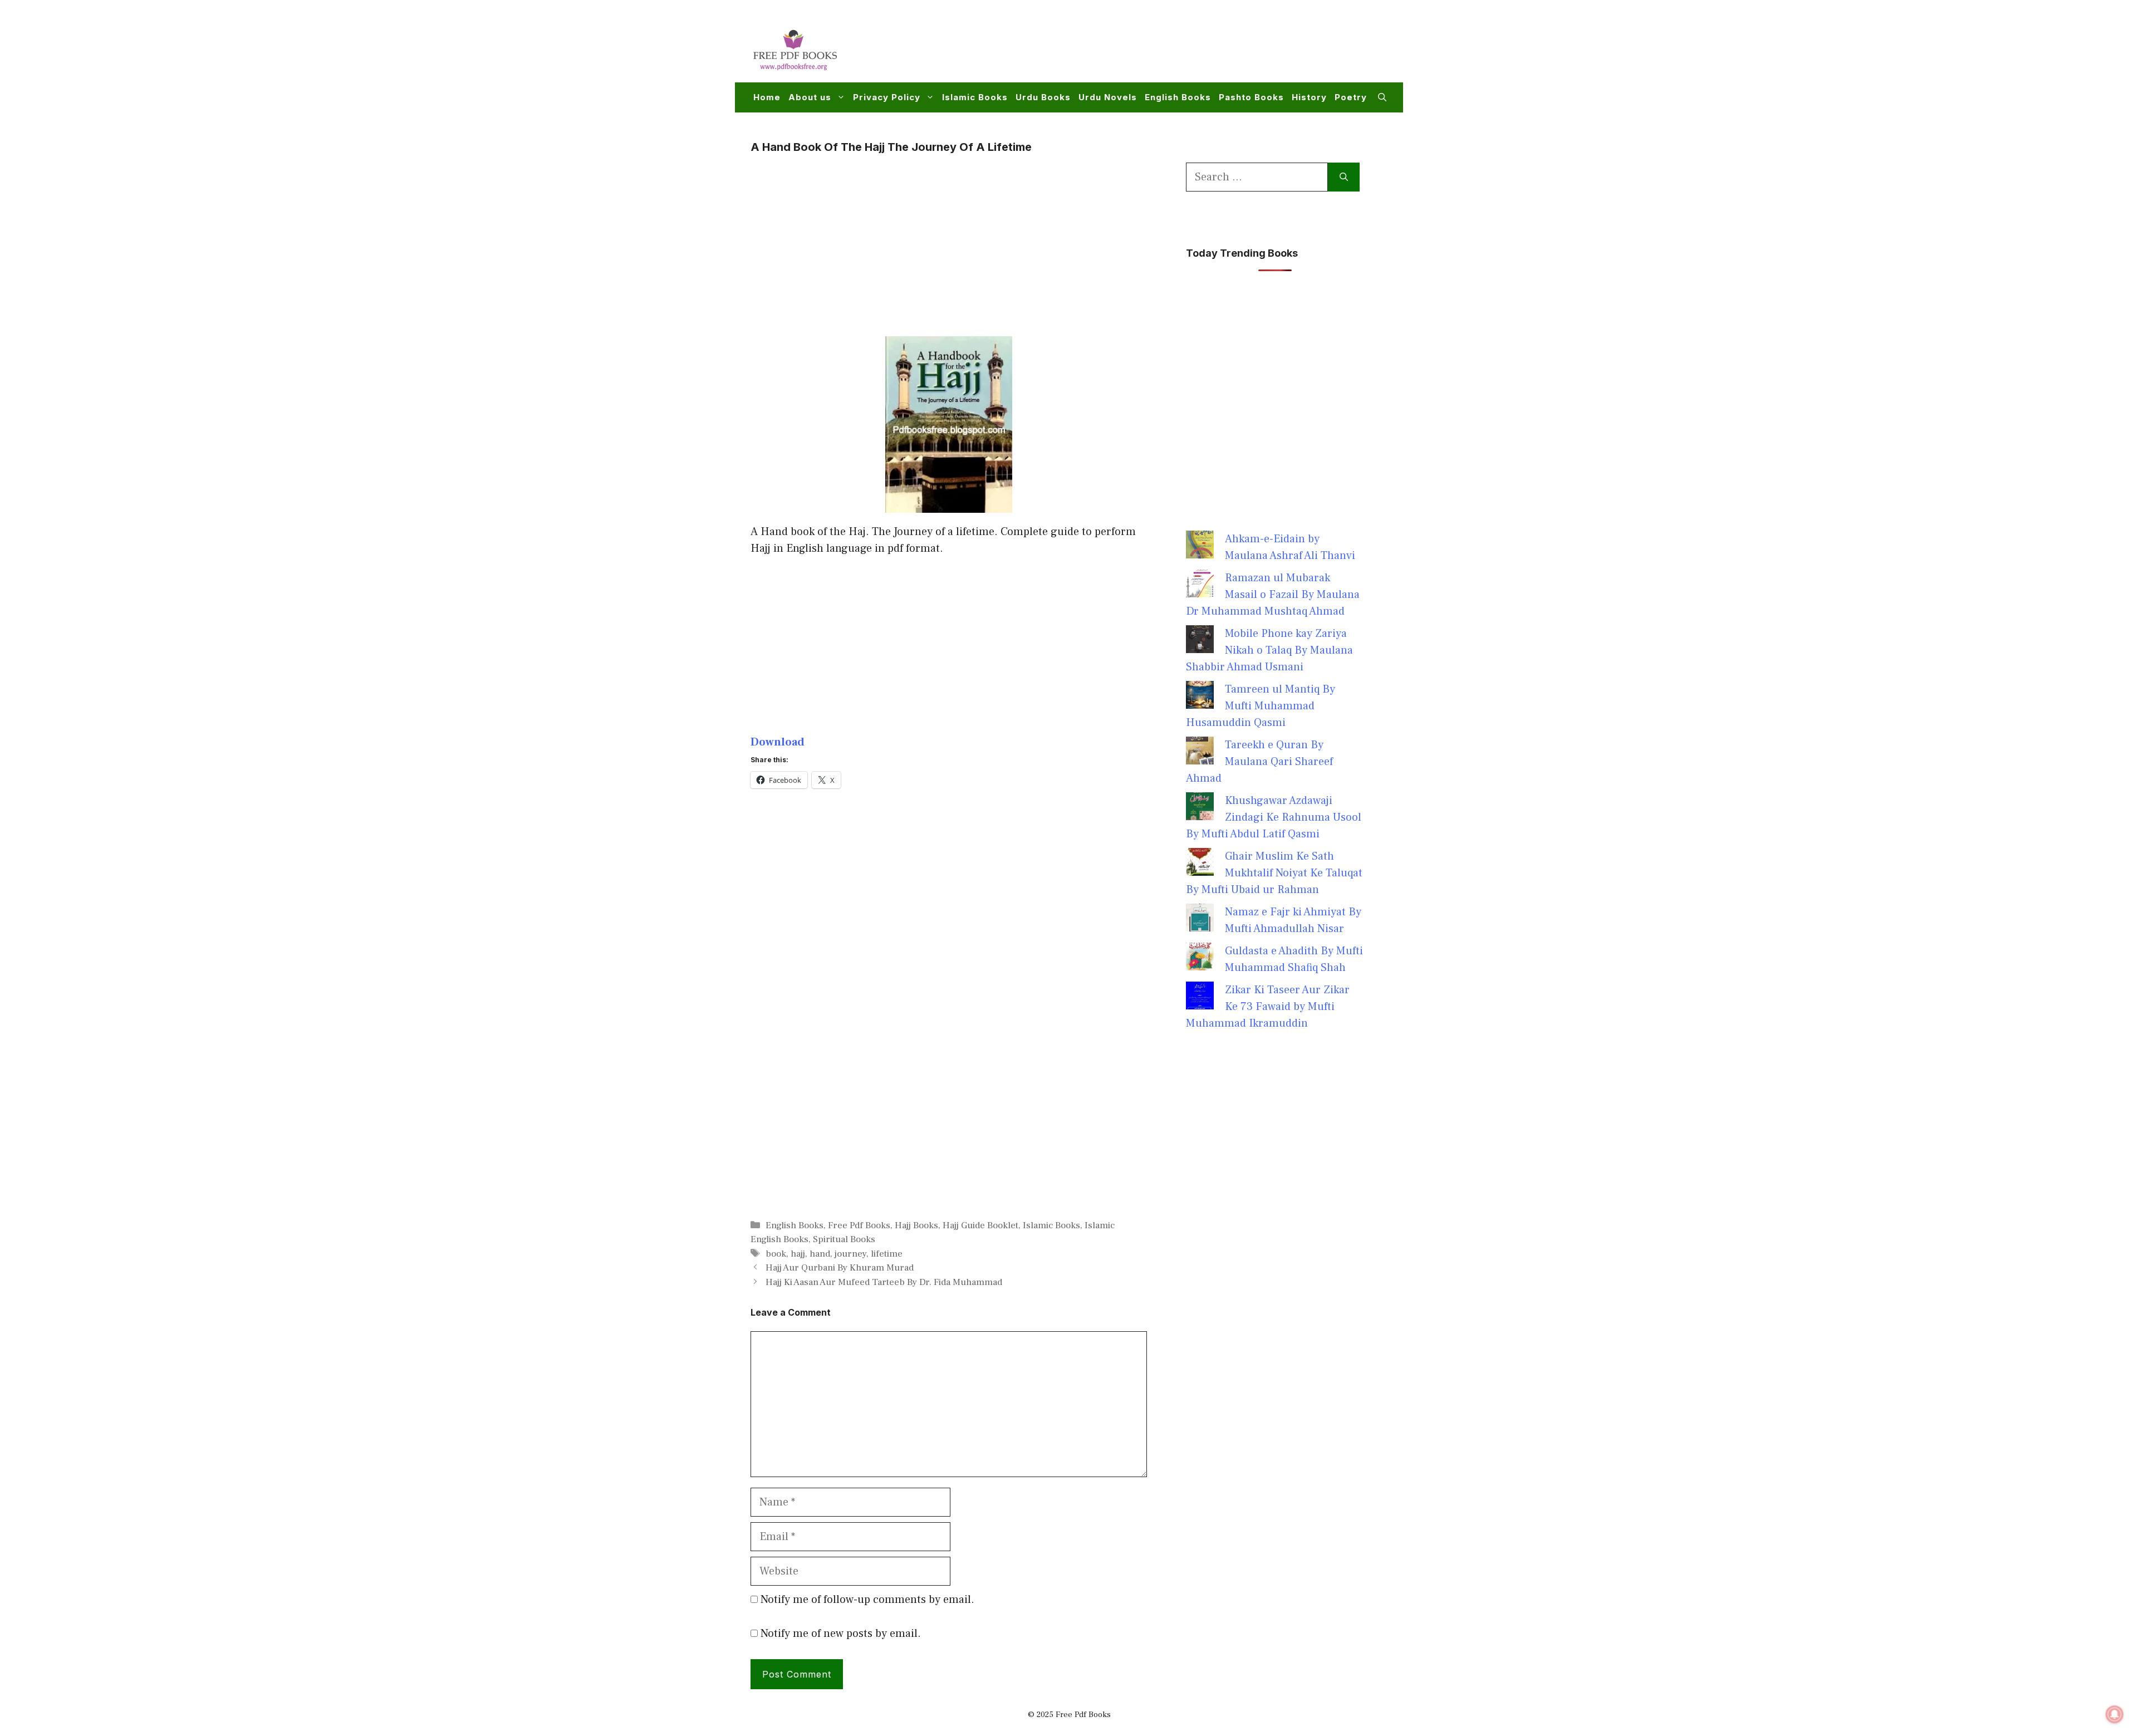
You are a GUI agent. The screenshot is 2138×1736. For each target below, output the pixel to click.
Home (767, 97)
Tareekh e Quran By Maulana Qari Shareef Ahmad (1259, 762)
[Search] (1344, 177)
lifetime (887, 1254)
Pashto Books (1251, 97)
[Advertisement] (1184, 48)
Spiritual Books (844, 1239)
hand (820, 1254)
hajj (798, 1254)
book (776, 1254)
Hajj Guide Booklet (980, 1225)
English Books (1178, 97)
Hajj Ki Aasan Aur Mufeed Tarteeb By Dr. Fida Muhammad (884, 1282)
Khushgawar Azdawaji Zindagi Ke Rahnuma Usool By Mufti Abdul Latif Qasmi (1274, 817)
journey (850, 1254)
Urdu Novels (1108, 97)
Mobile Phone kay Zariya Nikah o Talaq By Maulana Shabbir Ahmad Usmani (1269, 650)
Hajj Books (916, 1225)
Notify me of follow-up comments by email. (867, 1600)
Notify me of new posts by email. (841, 1634)
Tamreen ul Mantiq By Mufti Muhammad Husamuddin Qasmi (1261, 706)
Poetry (1351, 97)
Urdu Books (1043, 97)
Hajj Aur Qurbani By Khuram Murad (840, 1268)
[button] (1382, 97)
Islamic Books (975, 97)
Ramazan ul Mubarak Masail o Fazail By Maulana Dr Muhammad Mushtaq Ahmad (1273, 595)
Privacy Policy (887, 97)
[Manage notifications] (2115, 1714)
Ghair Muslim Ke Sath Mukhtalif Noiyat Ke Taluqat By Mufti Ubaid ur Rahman (1274, 873)
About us (810, 97)
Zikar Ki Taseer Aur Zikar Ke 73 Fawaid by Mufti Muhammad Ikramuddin (1268, 1007)
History (1309, 97)
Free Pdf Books (859, 1225)
